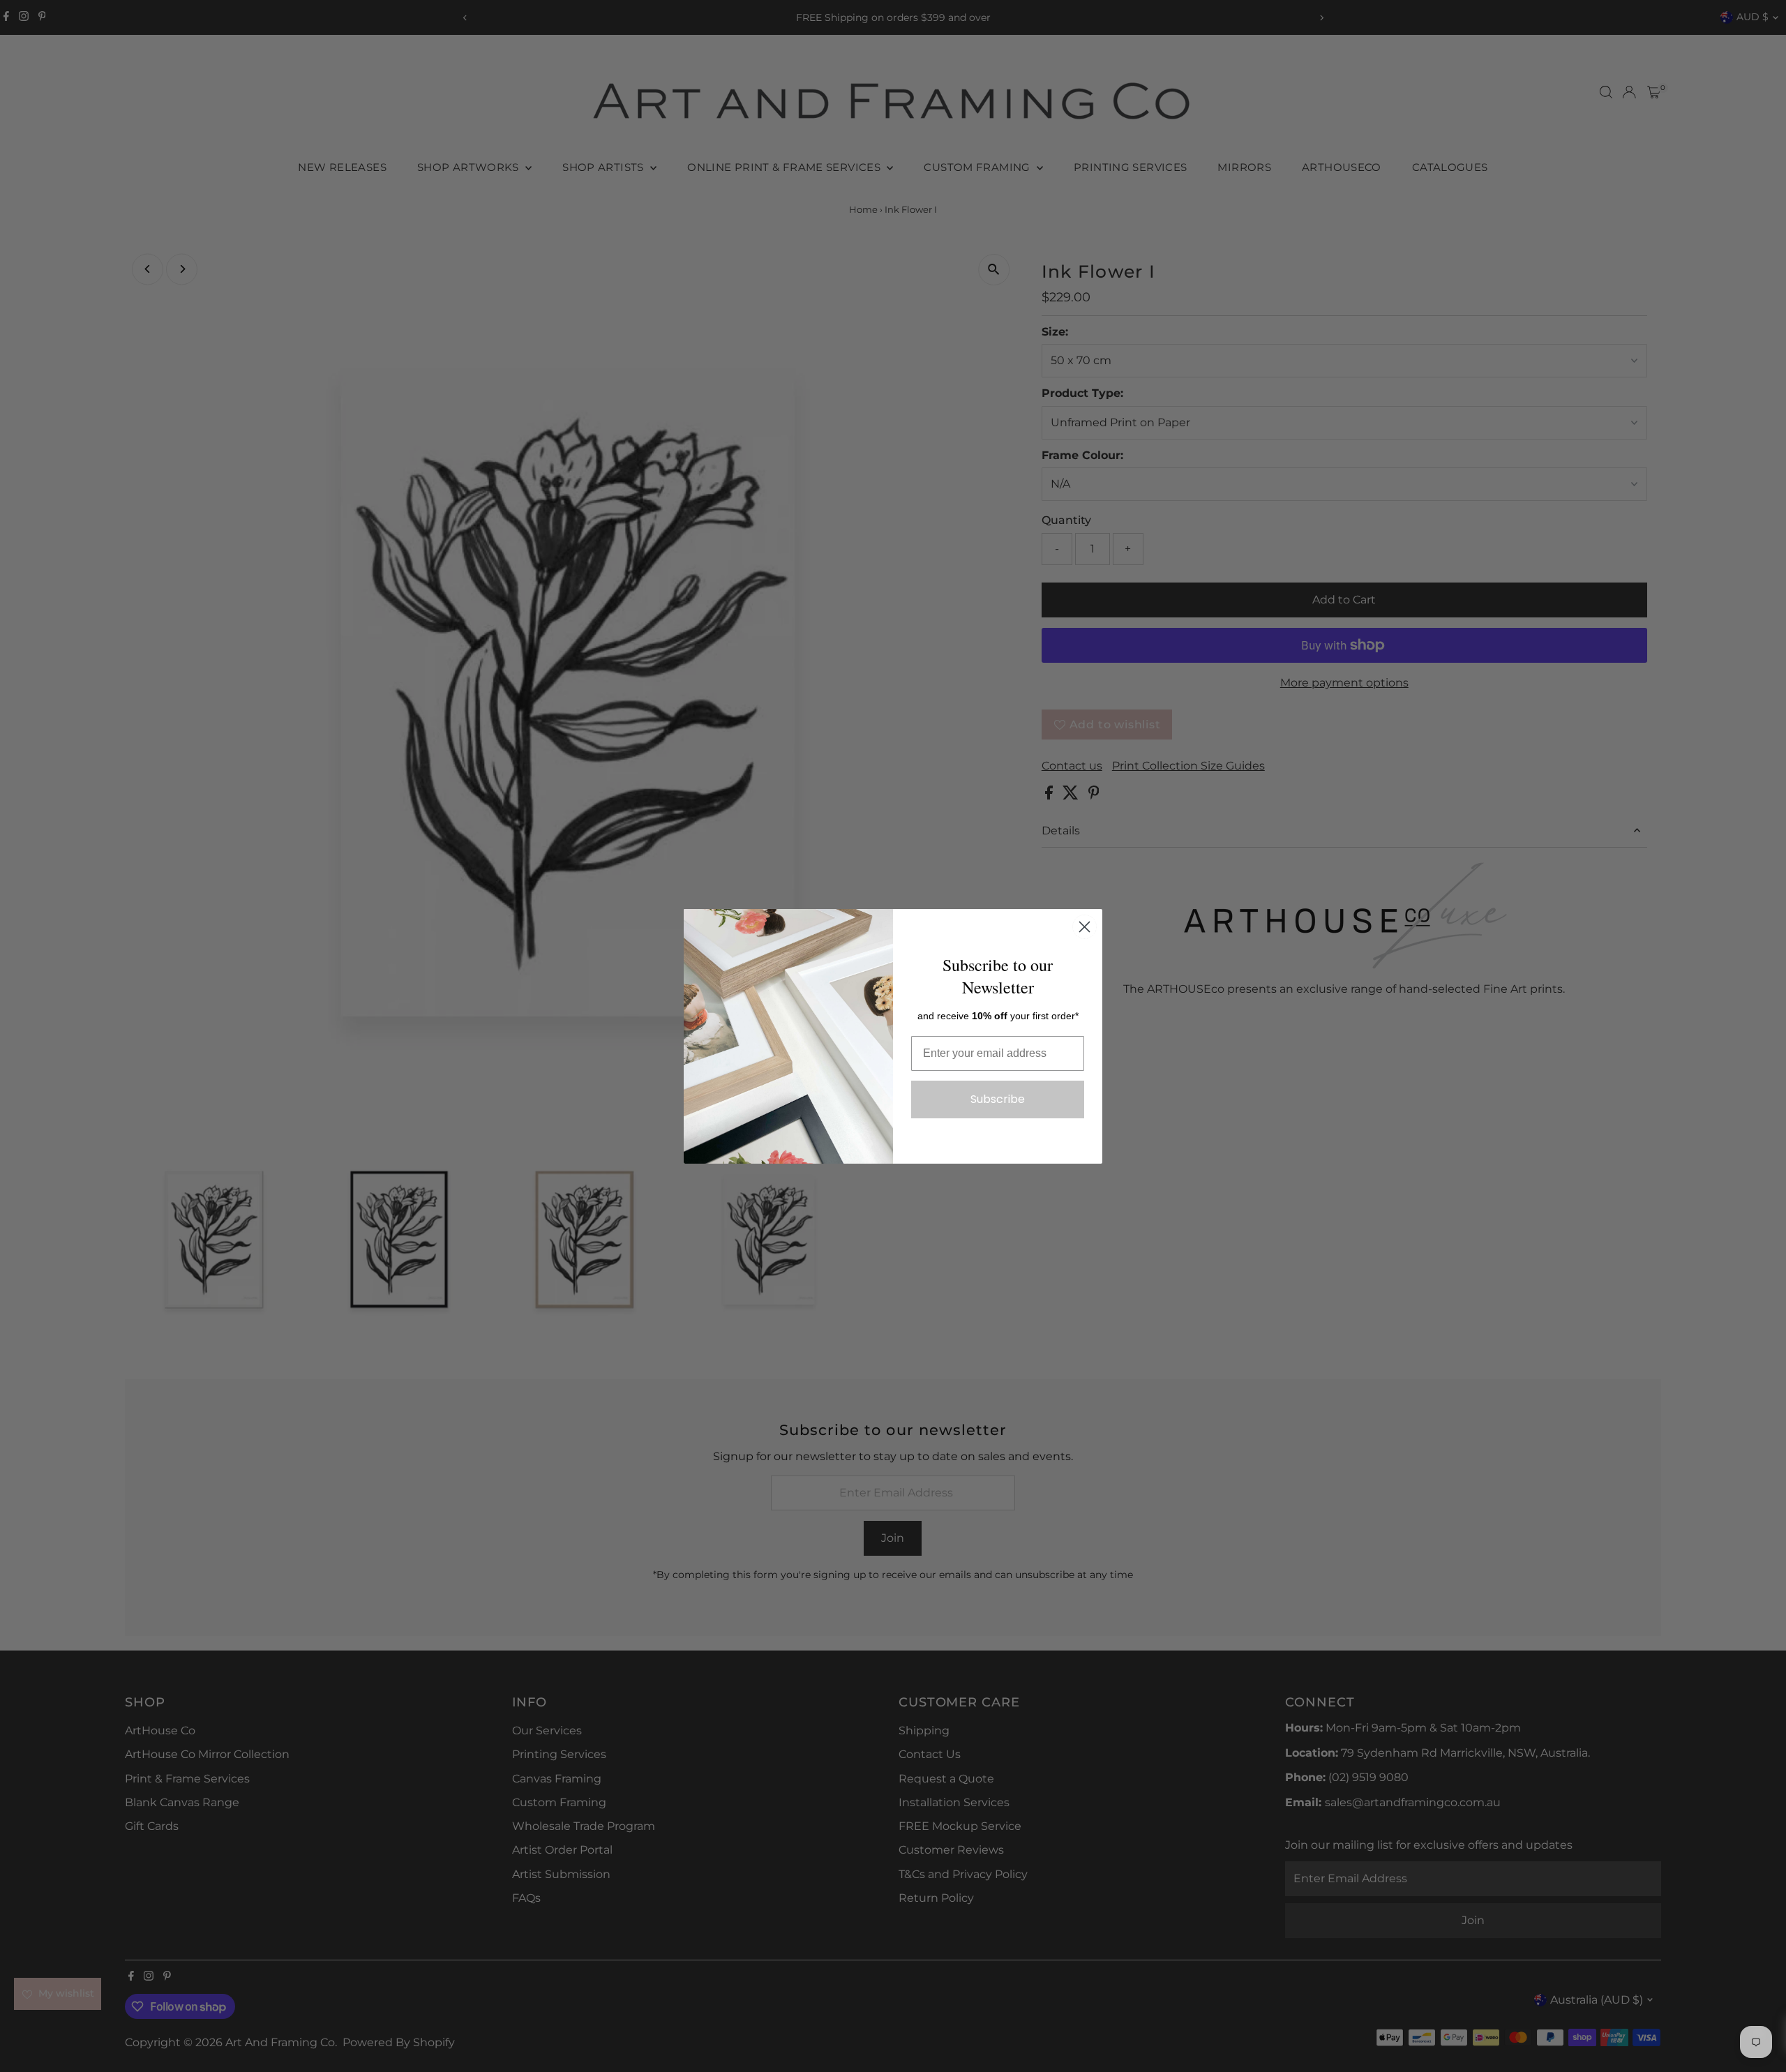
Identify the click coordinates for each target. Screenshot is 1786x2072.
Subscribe (998, 1099)
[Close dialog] (1085, 927)
